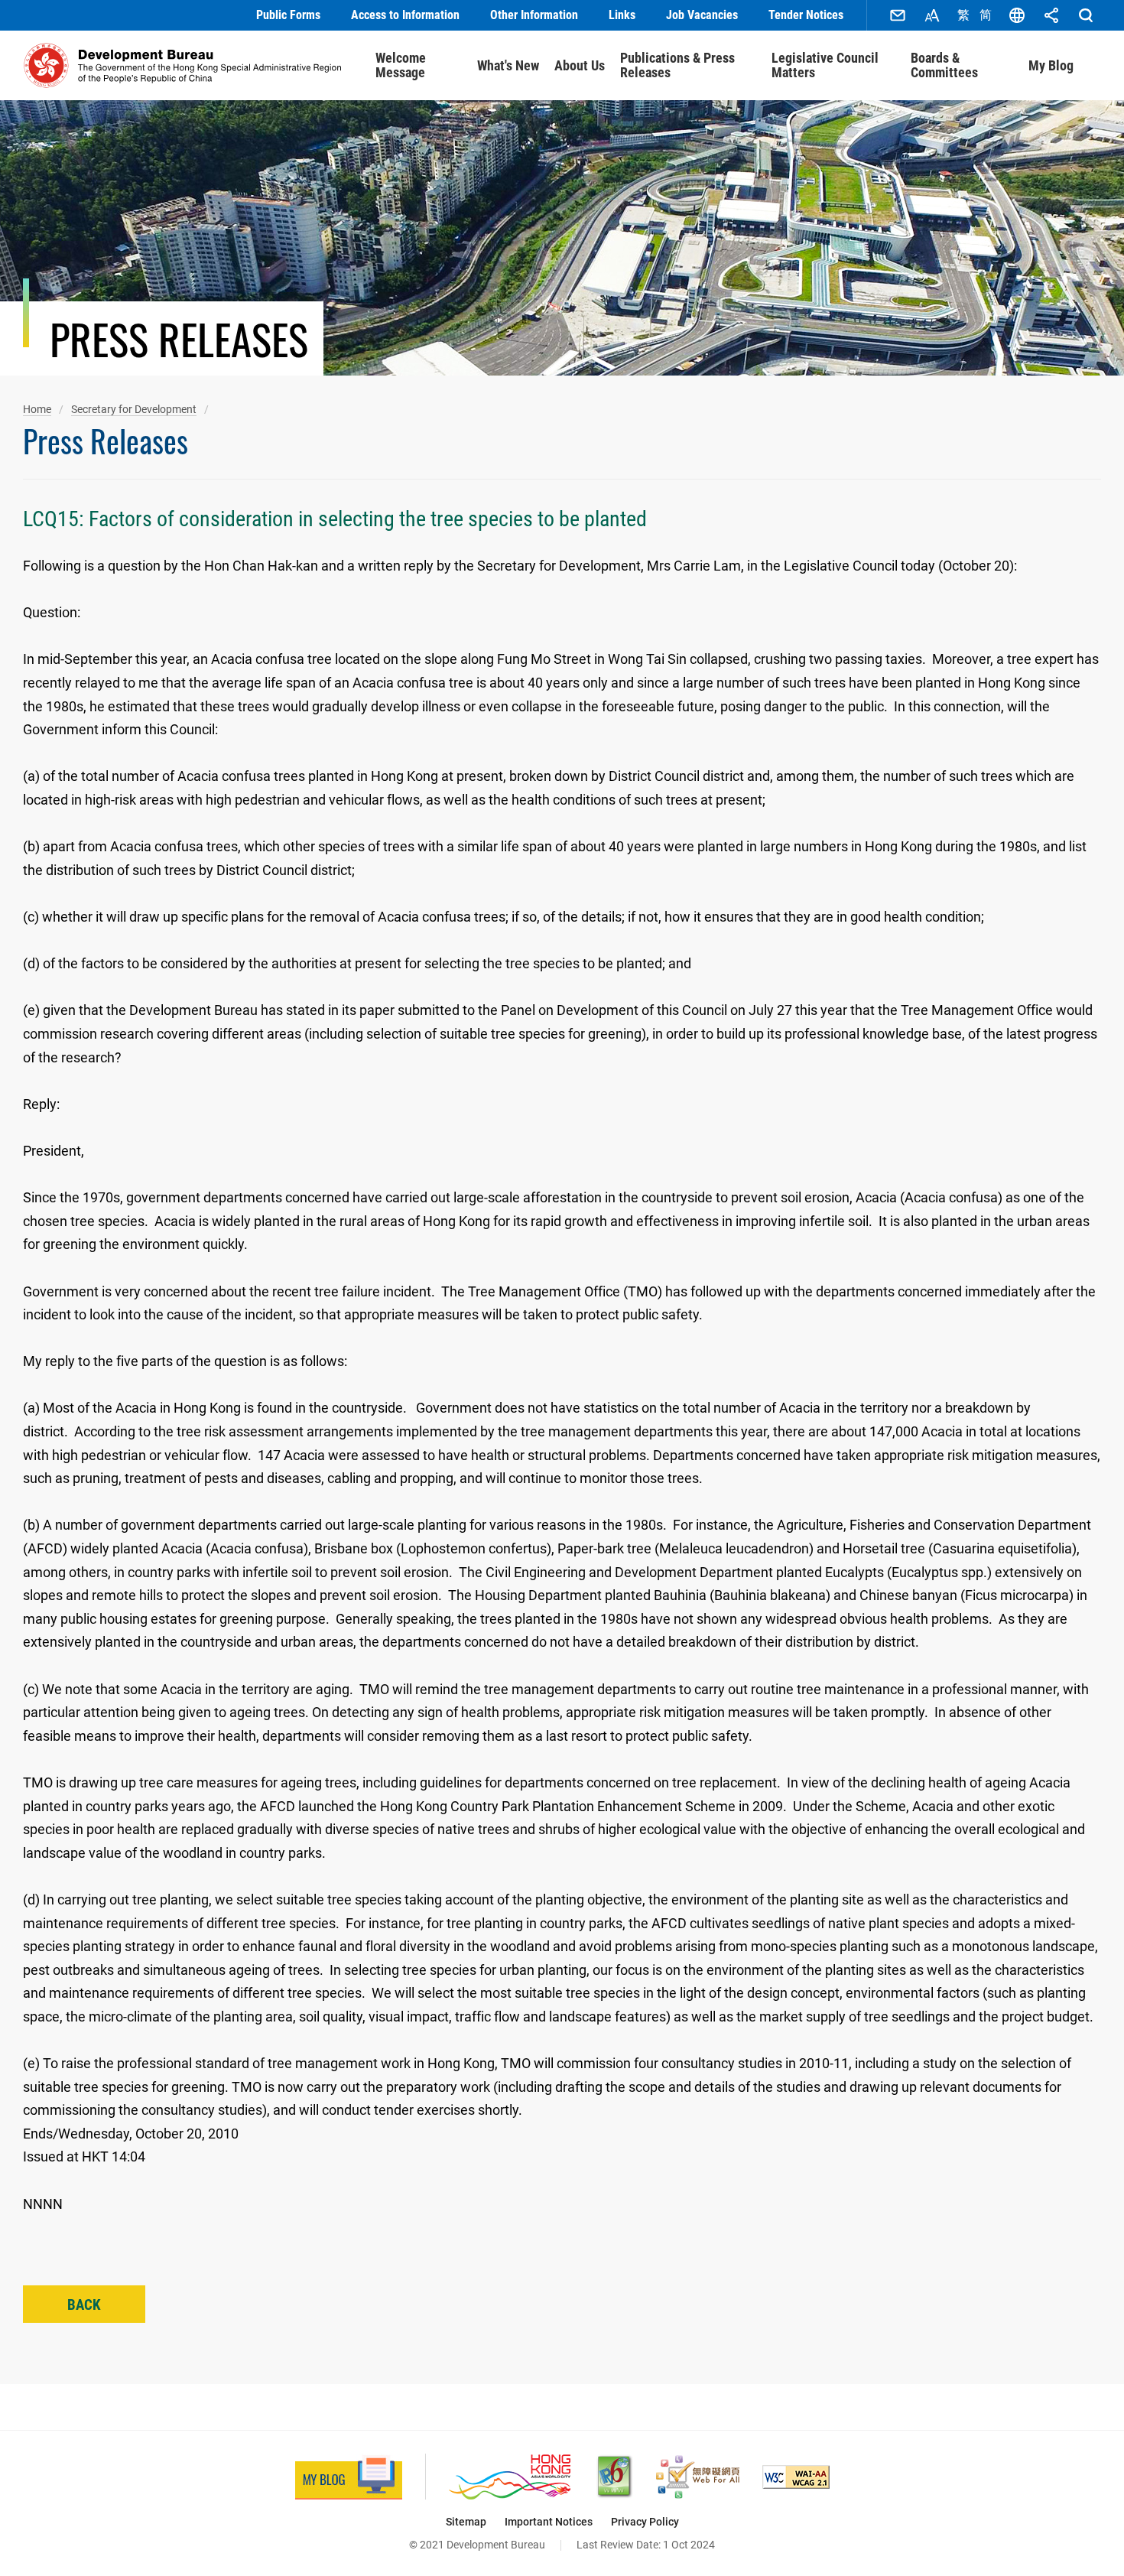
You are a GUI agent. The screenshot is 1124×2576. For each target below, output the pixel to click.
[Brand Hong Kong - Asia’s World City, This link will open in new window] (510, 2477)
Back (84, 2305)
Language (1017, 15)
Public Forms (288, 15)
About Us (580, 65)
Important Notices (549, 2522)
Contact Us (898, 15)
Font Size (932, 15)
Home (37, 409)
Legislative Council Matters (825, 65)
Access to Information (405, 15)
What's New (508, 65)
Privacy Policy (645, 2522)
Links (622, 15)
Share (1051, 15)
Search (1086, 15)
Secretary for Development (134, 409)
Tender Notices (806, 15)
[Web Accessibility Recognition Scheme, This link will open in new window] (698, 2477)
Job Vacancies (702, 15)
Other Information (534, 15)
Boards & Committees (944, 65)
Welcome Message (401, 65)
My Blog (1051, 65)
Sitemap (466, 2522)
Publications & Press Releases (677, 65)
